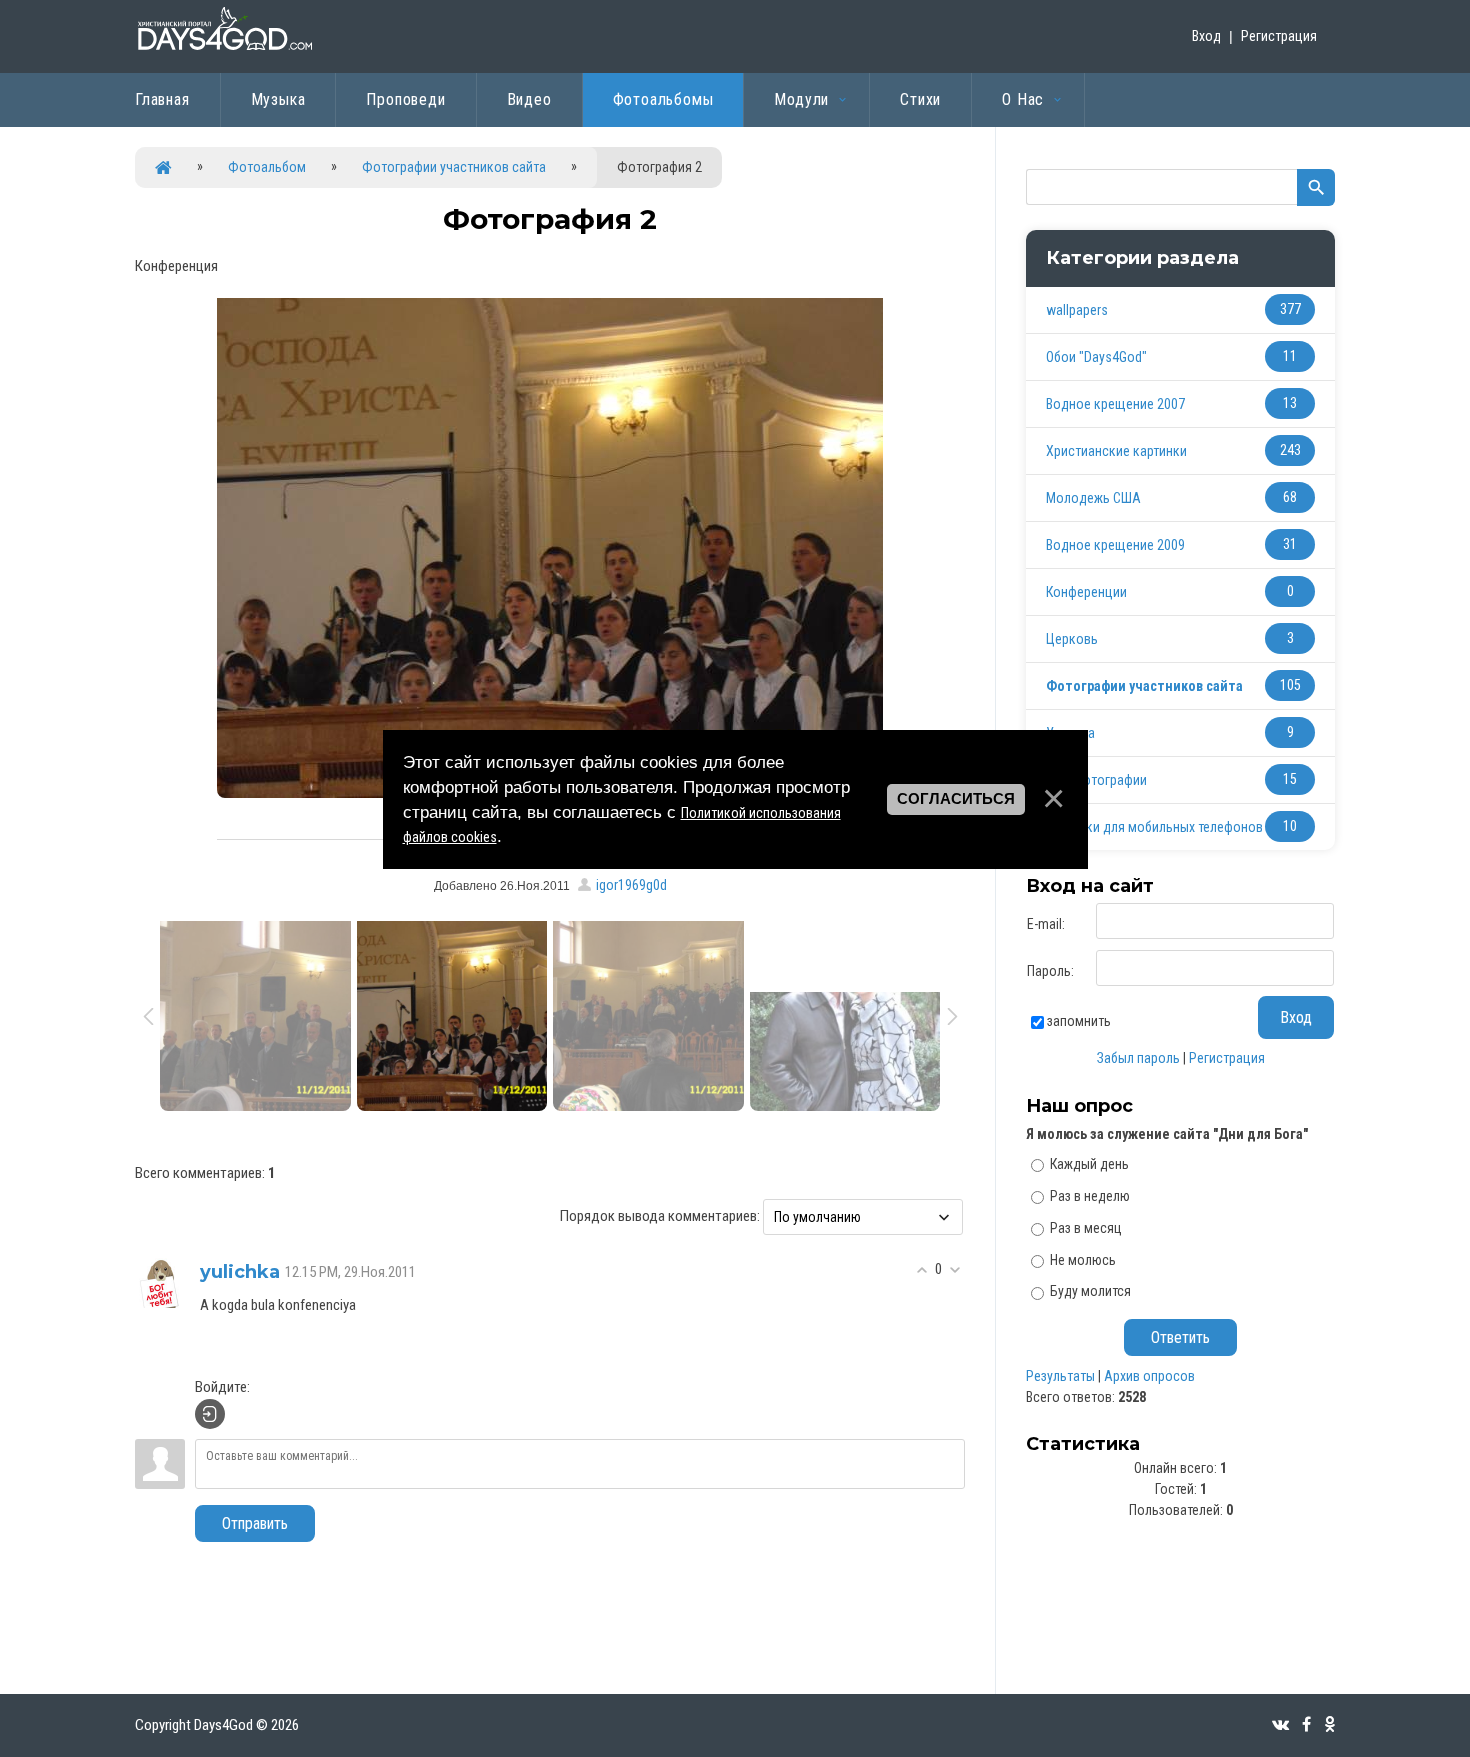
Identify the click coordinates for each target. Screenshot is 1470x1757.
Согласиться (956, 799)
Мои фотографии (1096, 780)
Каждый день (1089, 1164)
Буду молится (1090, 1291)
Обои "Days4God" (1096, 357)
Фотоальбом (267, 167)
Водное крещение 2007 (1115, 404)
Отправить (255, 1523)
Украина (1070, 733)
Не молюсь (1083, 1259)
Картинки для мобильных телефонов (1154, 827)
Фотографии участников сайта (454, 167)
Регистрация (1279, 36)
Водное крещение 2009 (1115, 545)
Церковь (1072, 639)
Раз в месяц (1086, 1228)
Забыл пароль (1138, 1058)
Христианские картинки (1116, 451)
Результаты (1060, 1376)
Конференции (1086, 592)
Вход (1206, 36)
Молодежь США (1093, 498)
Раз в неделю (1090, 1196)
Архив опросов (1149, 1376)
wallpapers (1077, 310)
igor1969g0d (631, 885)
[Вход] (210, 1414)
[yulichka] (160, 1282)
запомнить (1079, 1021)
